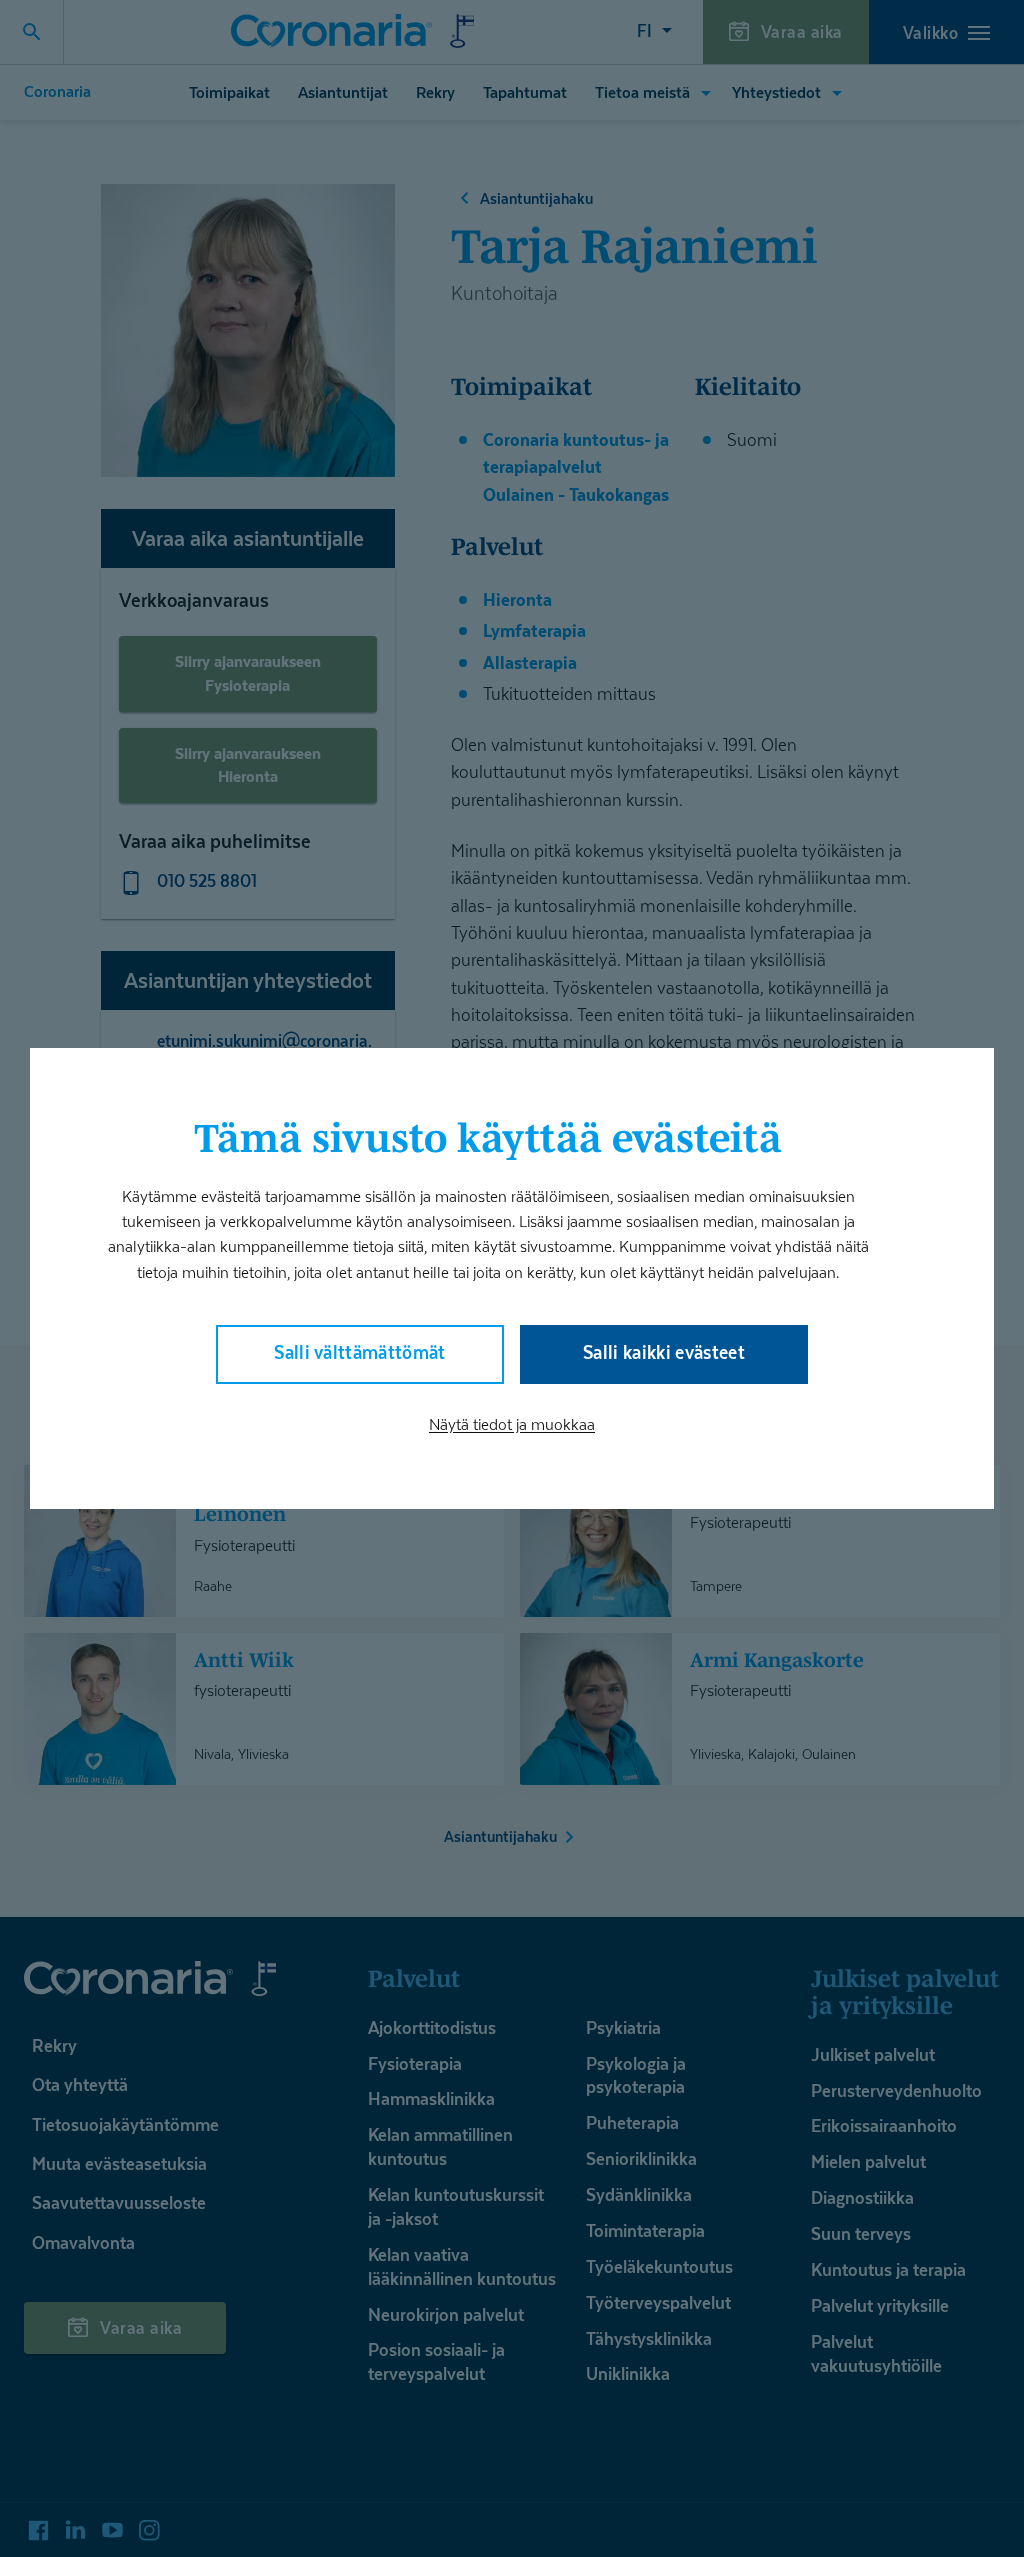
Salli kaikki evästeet (664, 1352)
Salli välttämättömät (360, 1352)
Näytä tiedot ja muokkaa (512, 1424)
